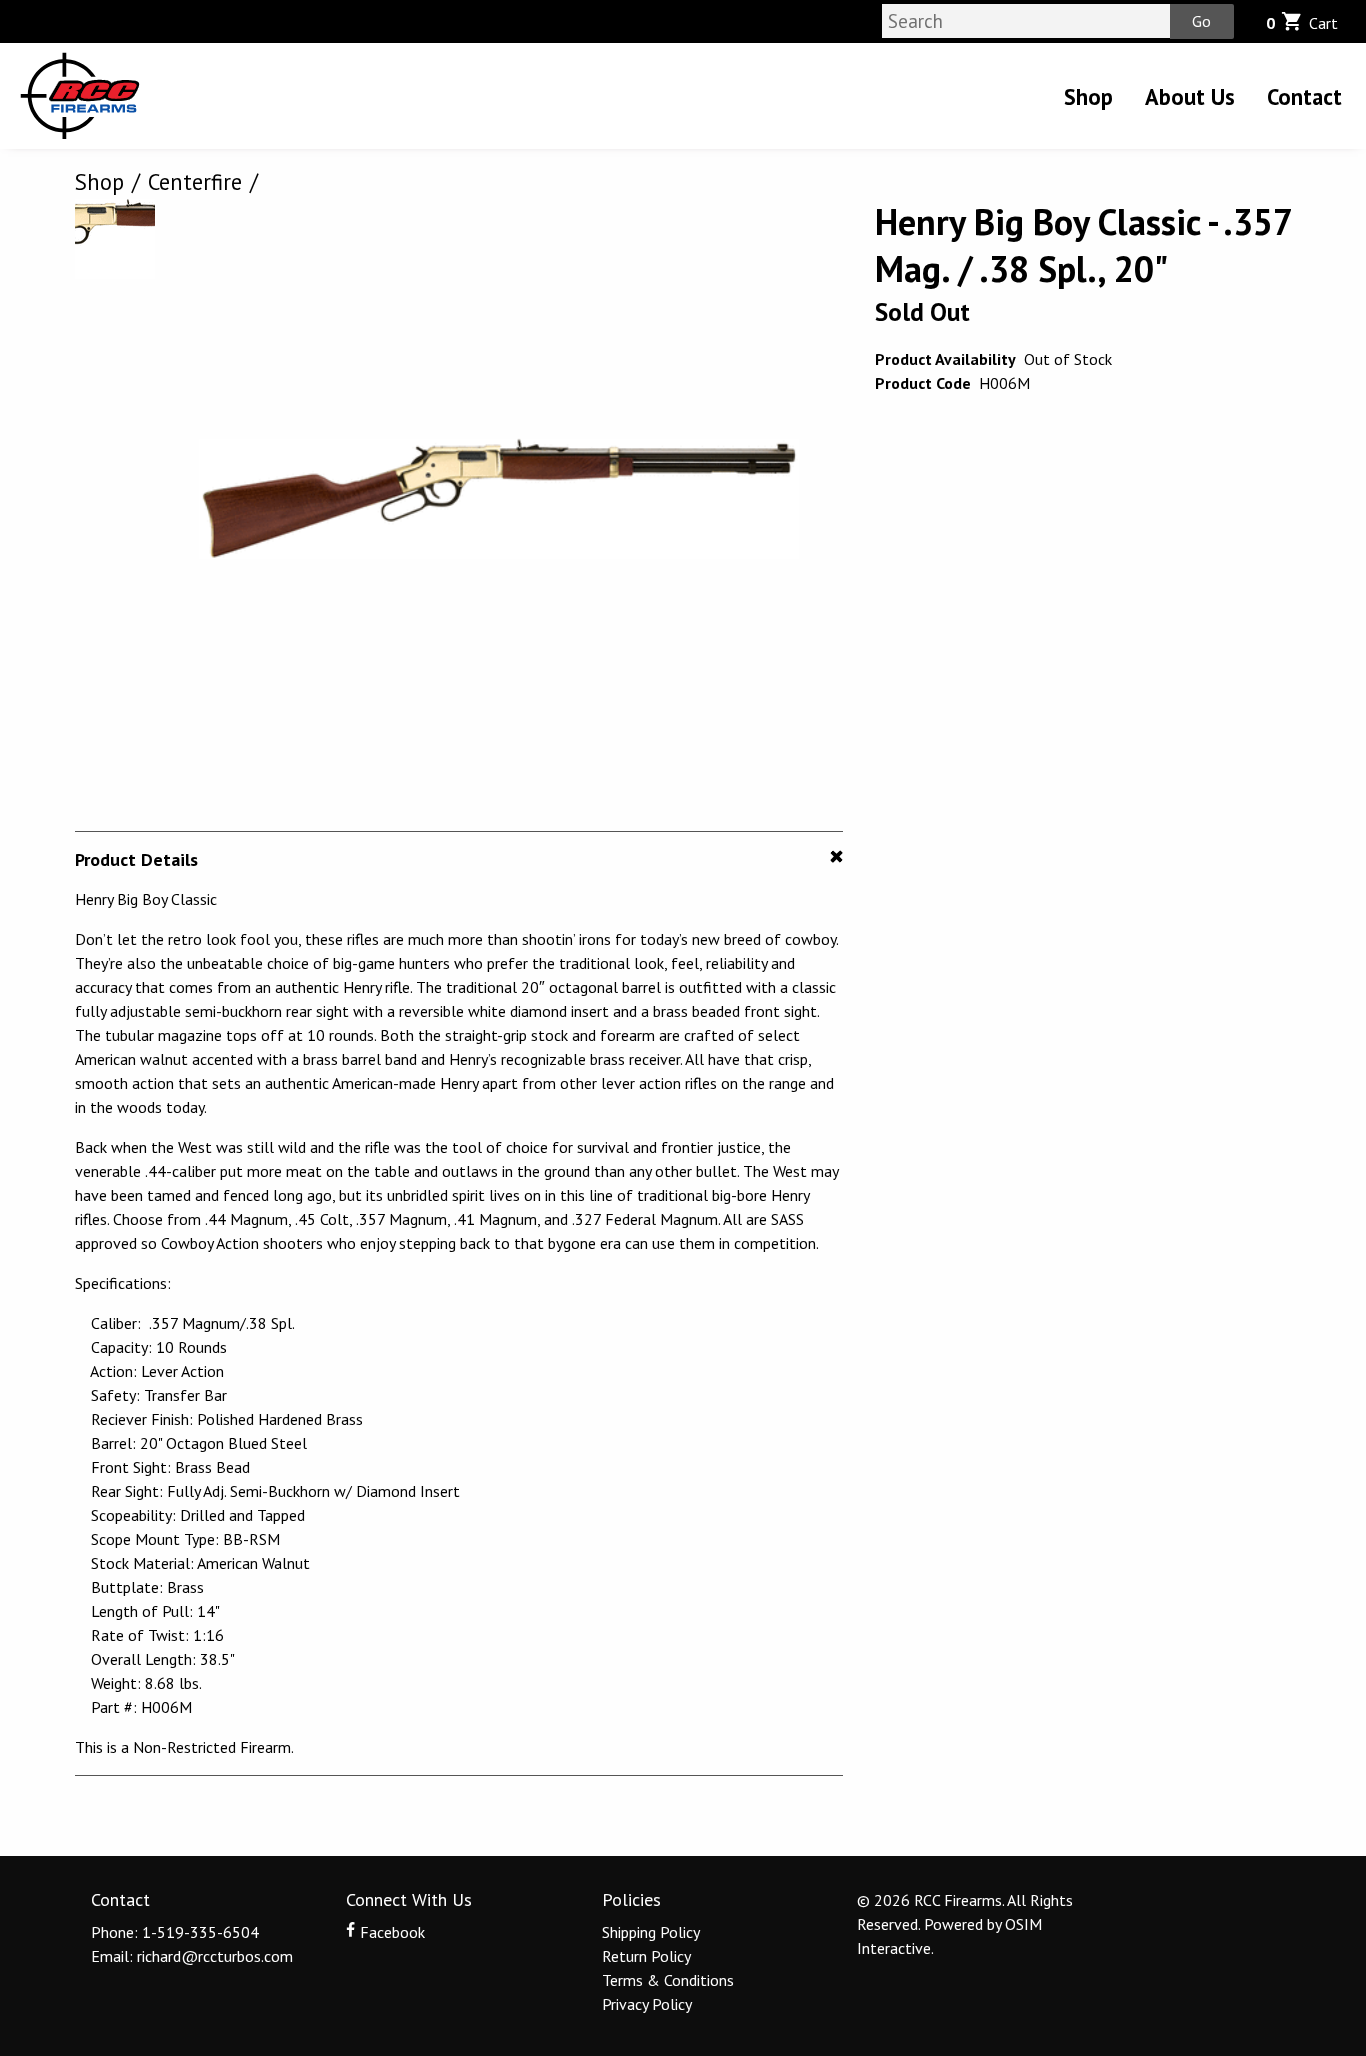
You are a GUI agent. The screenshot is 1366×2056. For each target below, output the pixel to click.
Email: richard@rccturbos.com (192, 1956)
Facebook (390, 1932)
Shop (1088, 96)
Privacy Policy (647, 2004)
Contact (1304, 96)
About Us (1190, 96)
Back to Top (683, 1824)
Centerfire (195, 181)
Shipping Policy (651, 1932)
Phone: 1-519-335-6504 (175, 1932)
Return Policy (646, 1956)
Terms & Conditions (668, 1980)
